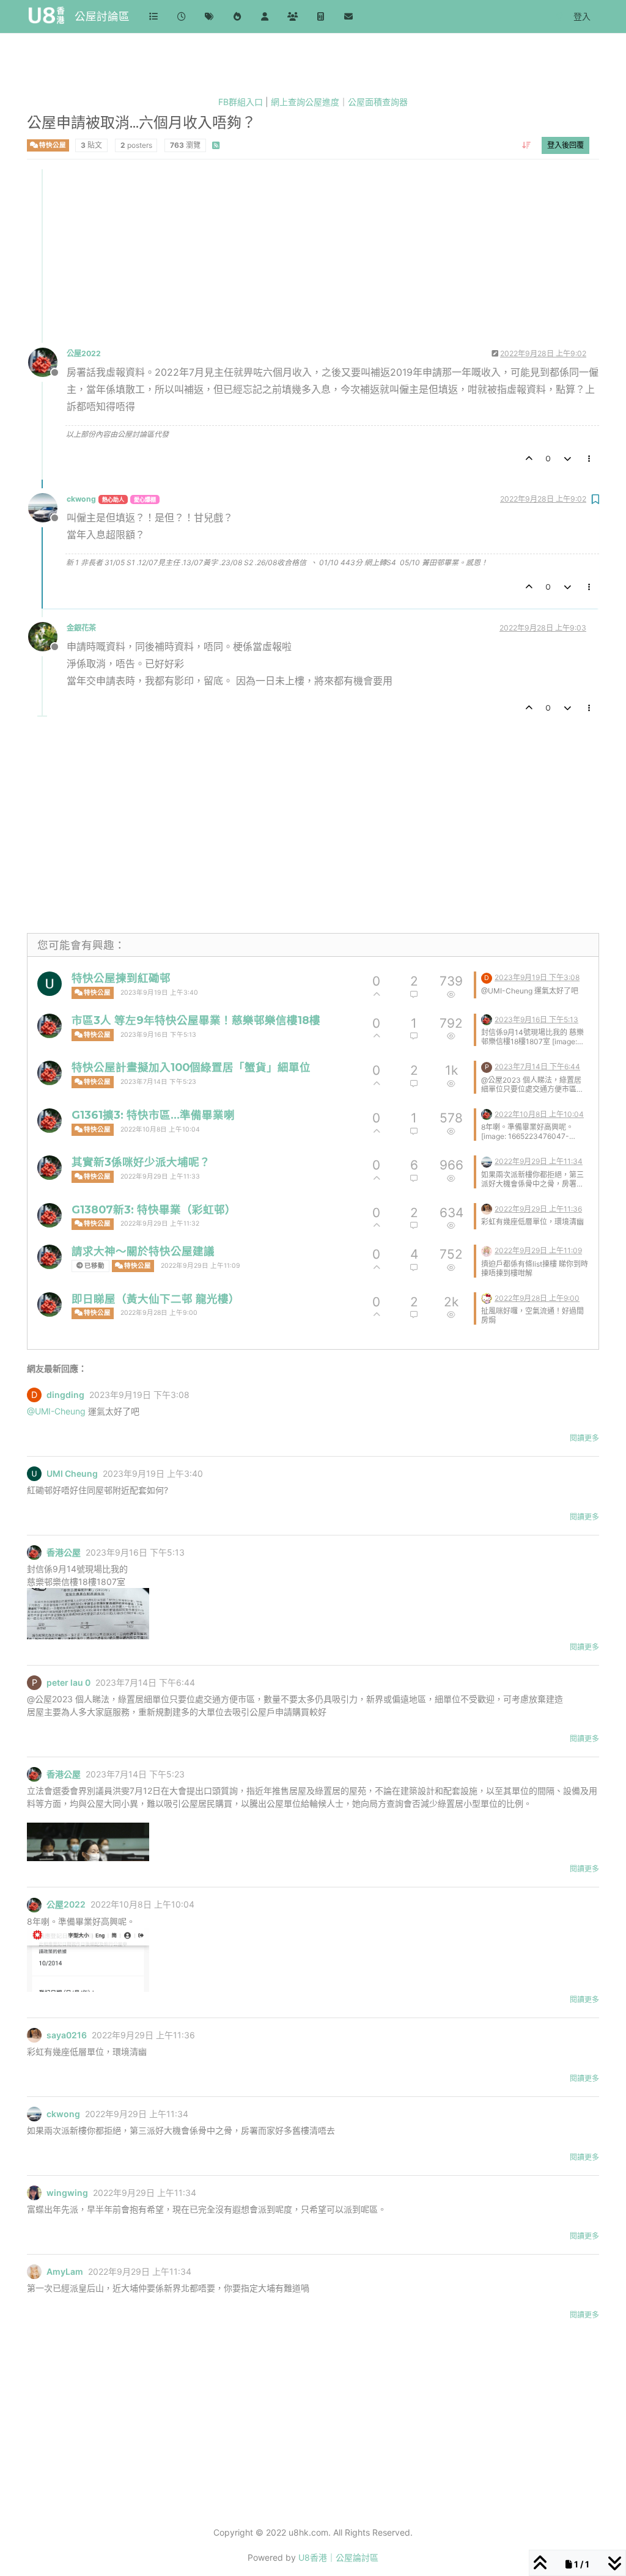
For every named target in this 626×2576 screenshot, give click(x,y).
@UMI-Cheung (56, 1411)
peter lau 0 (68, 1683)
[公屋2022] (50, 1121)
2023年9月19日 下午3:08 (537, 977)
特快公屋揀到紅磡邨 (121, 978)
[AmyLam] (34, 2272)
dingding (65, 1395)
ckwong (81, 499)
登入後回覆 (565, 145)
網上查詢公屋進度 (305, 102)
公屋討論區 (102, 16)
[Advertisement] (314, 255)
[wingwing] (34, 2193)
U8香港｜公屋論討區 (338, 2557)
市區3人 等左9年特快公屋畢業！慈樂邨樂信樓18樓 (196, 1020)
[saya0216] (487, 1208)
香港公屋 (64, 1553)
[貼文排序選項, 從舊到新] (527, 145)
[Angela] (487, 1250)
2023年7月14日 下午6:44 (537, 1067)
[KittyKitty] (487, 1297)
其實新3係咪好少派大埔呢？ (141, 1162)
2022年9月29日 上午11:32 (160, 1224)
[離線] (47, 361)
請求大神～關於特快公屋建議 (143, 1251)
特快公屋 (52, 145)
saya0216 (67, 2035)
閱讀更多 (584, 1438)
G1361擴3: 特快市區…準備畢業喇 (153, 1115)
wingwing (67, 2193)
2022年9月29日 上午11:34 (539, 1161)
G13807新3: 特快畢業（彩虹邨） (154, 1209)
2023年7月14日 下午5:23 (158, 1082)
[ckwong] (487, 1161)
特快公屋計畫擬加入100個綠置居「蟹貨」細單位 (191, 1067)
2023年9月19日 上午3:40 (159, 993)
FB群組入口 (241, 102)
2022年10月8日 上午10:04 (160, 1129)
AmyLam (65, 2272)
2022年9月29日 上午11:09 (201, 1266)
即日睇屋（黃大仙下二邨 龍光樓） (156, 1299)
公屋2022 (84, 353)
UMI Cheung (72, 1474)
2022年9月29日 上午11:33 (160, 1176)
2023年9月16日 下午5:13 (158, 1035)
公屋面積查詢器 (378, 102)
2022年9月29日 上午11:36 (538, 1209)
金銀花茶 (81, 628)
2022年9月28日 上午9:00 (159, 1313)
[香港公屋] (50, 1026)
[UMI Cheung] (50, 984)
